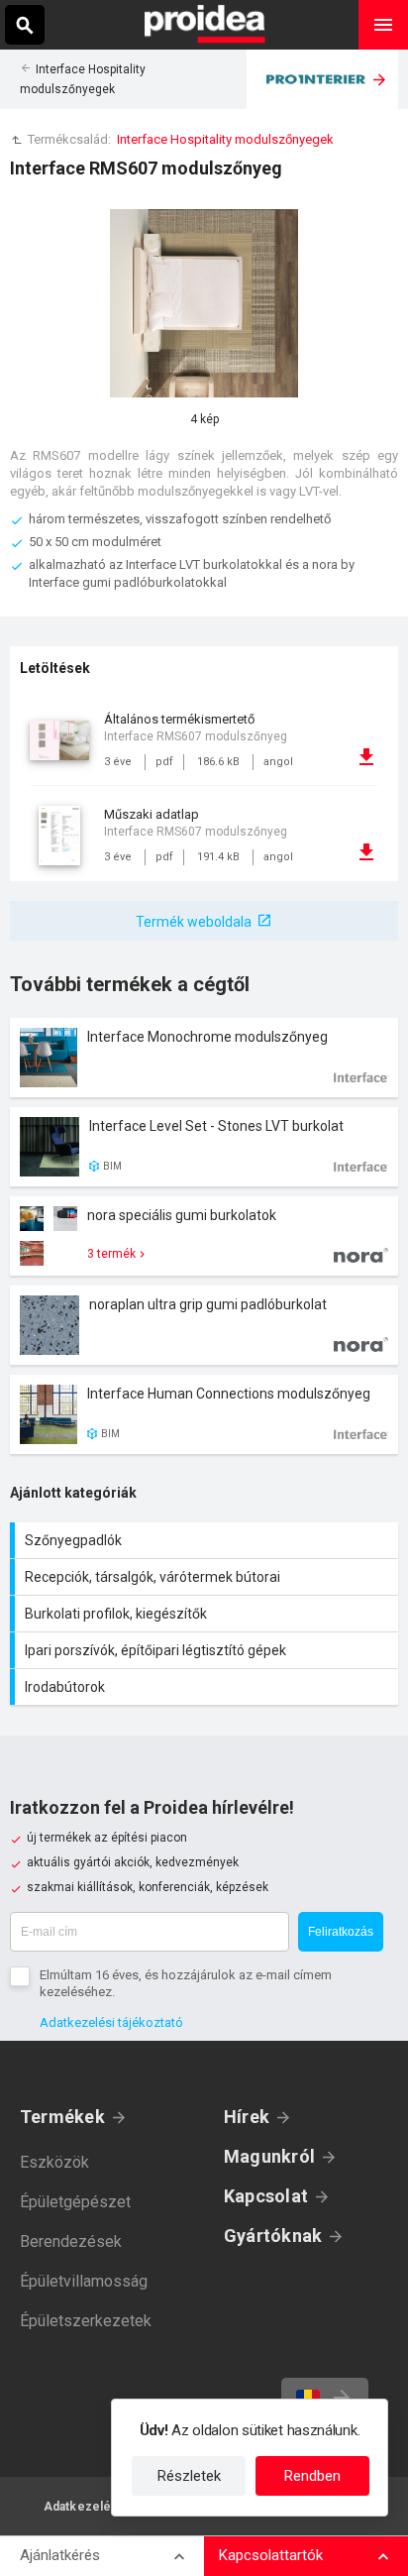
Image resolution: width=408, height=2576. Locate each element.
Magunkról (269, 2156)
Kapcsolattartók (271, 2555)
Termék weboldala (194, 922)
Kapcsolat (266, 2196)
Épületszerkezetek (86, 2321)
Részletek (189, 2476)
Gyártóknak (273, 2236)
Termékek (62, 2117)
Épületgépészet (75, 2202)
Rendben (312, 2476)
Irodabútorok (206, 1687)
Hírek (247, 2117)
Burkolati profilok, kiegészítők (206, 1614)
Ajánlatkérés (60, 2555)
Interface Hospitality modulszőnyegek (225, 139)
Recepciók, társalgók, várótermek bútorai (206, 1577)
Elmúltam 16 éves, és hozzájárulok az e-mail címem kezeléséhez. (186, 1983)
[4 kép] (204, 303)
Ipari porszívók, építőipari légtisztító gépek (206, 1650)
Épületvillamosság (84, 2281)
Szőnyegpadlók (206, 1540)
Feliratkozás (341, 1932)
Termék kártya (204, 1058)
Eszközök (54, 2162)
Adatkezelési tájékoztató (111, 2022)
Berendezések (71, 2241)
